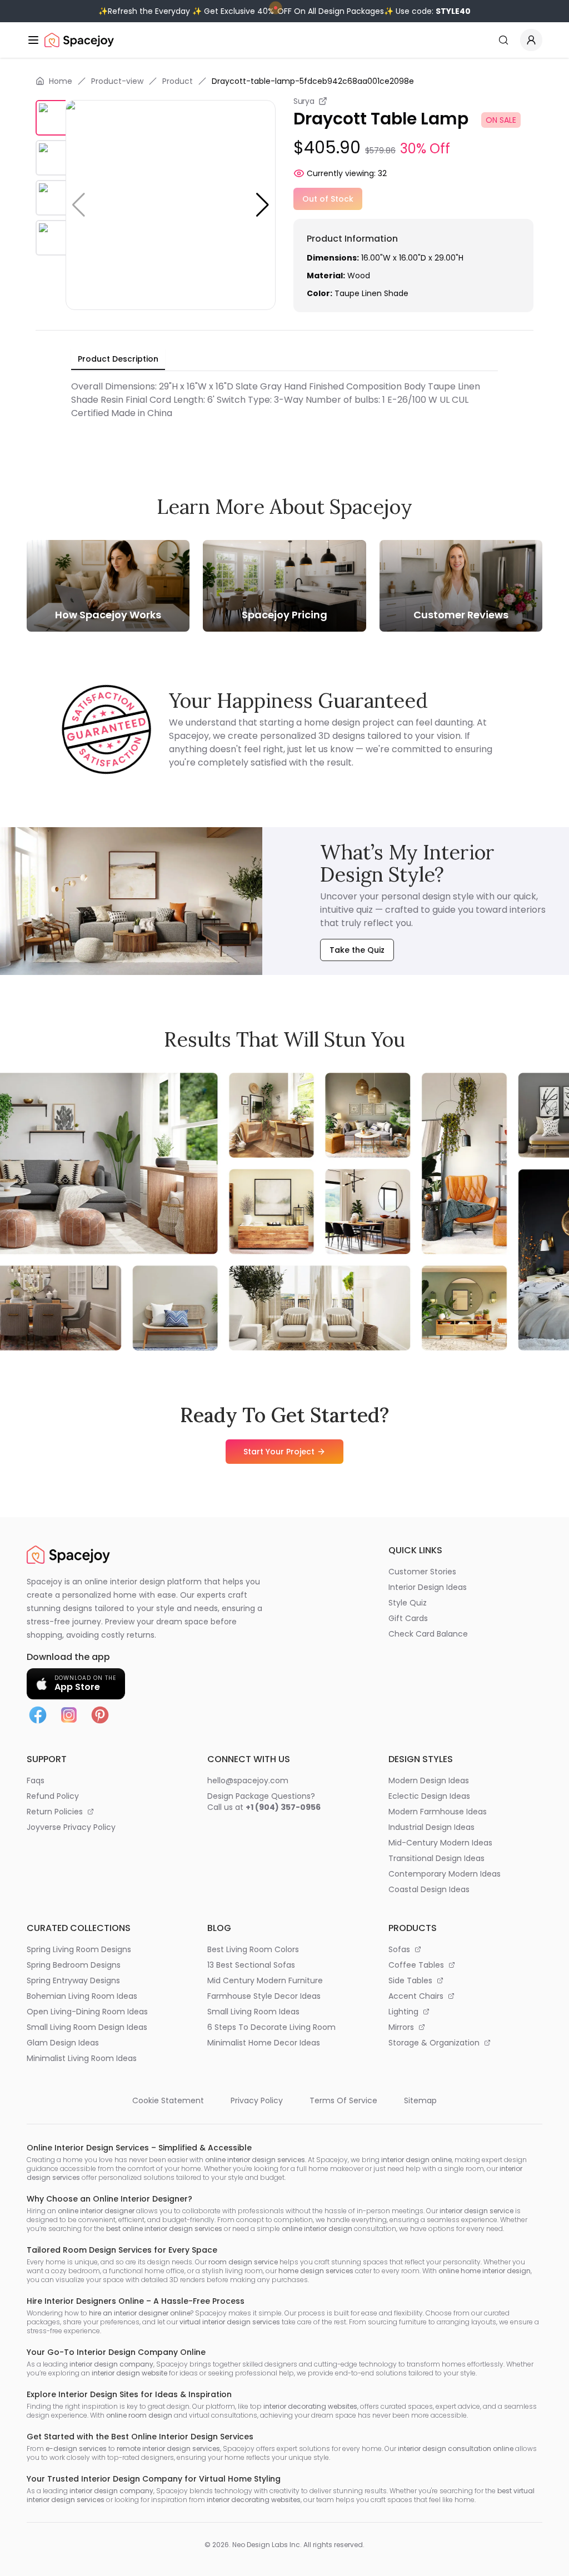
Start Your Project (279, 1452)
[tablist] (118, 359)
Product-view (117, 81)
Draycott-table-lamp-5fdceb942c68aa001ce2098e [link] (313, 81)
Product (178, 81)
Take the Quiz (357, 950)
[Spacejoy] (79, 40)
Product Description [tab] (118, 359)
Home (61, 81)
